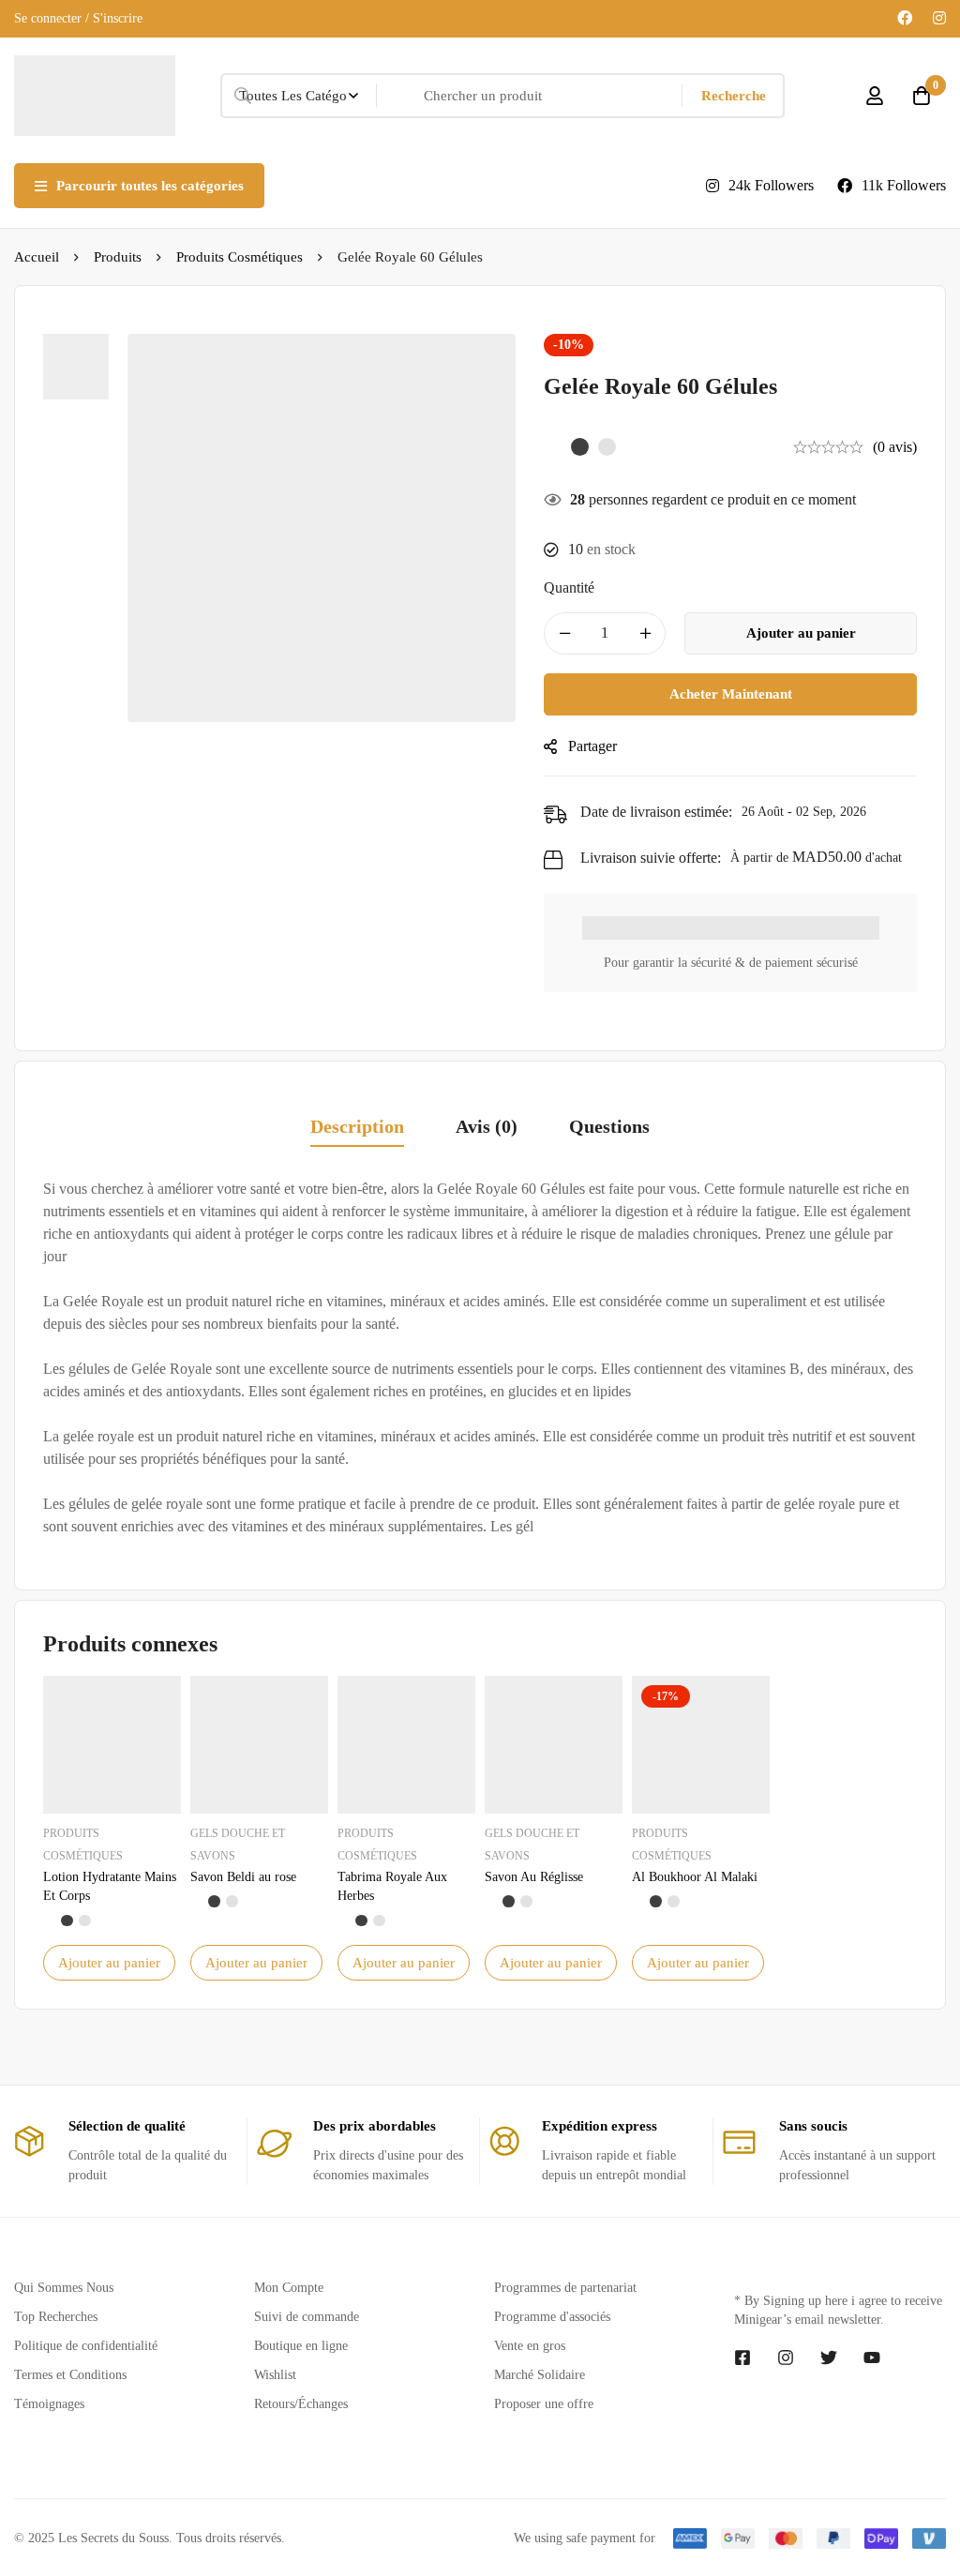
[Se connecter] (875, 96)
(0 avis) (895, 447)
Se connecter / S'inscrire (78, 18)
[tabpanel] (480, 1358)
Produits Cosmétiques (240, 257)
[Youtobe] (872, 2358)
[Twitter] (829, 2358)
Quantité (569, 588)
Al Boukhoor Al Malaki (695, 1877)
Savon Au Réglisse (534, 1877)
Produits (118, 257)
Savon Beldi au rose (243, 1877)
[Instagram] (939, 18)
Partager (592, 746)
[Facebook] (905, 18)
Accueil (37, 257)
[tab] (357, 1128)
